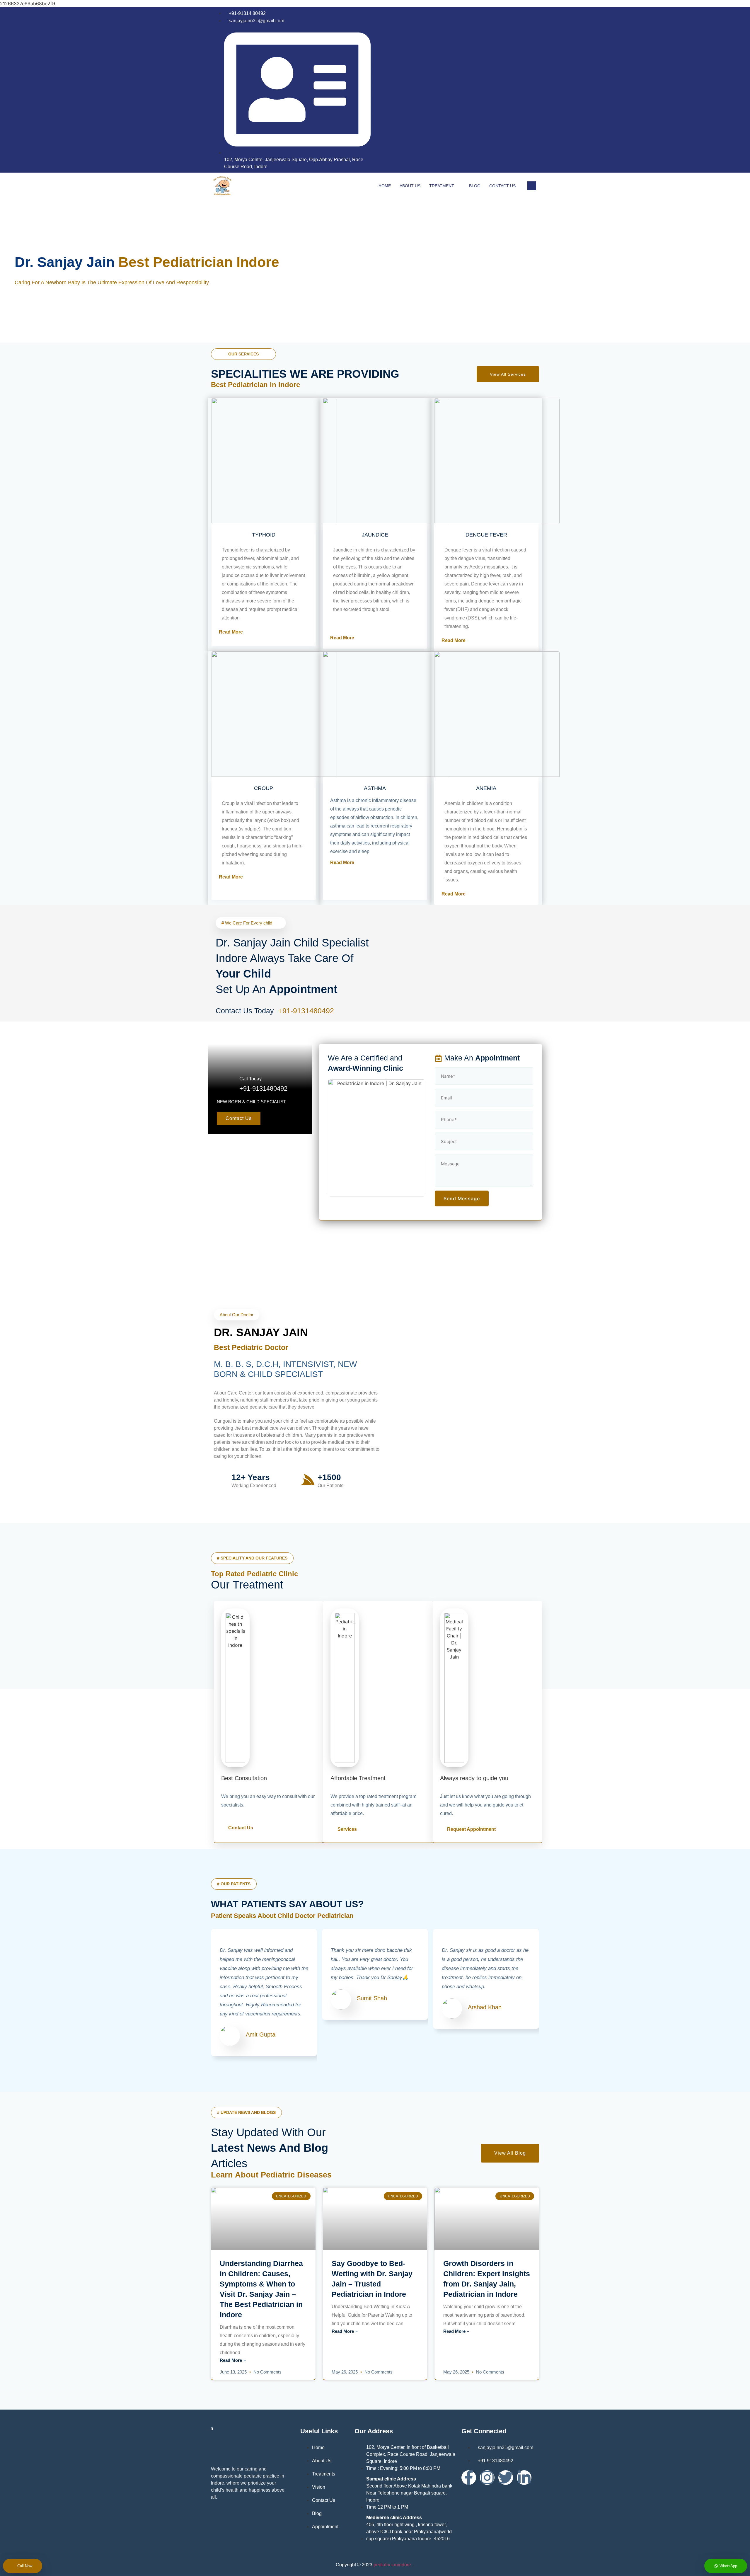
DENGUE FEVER (486, 535)
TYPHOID (264, 535)
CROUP (264, 788)
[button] (532, 1998)
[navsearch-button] (532, 186)
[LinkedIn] (519, 91)
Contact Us (502, 186)
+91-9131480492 (307, 1011)
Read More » (233, 2360)
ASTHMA (375, 788)
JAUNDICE (375, 535)
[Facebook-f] (469, 2478)
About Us (410, 186)
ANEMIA (486, 788)
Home (385, 186)
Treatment (442, 186)
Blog (475, 186)
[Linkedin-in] (524, 2478)
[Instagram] (531, 91)
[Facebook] (507, 91)
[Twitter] (506, 2478)
